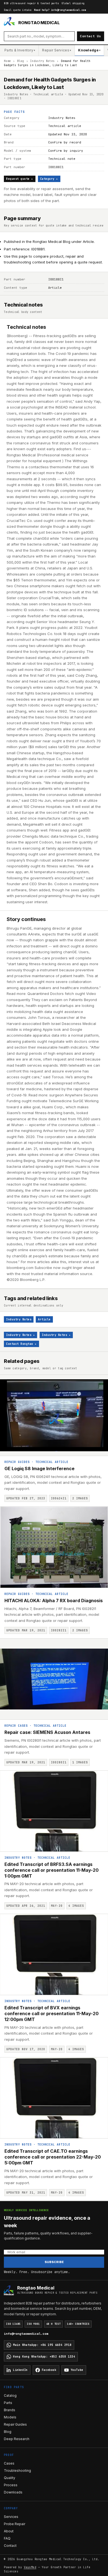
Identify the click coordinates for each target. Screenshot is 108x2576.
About (9, 2531)
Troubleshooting (17, 2471)
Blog (21, 61)
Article (44, 1319)
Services (11, 2517)
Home (7, 61)
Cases (9, 2463)
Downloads (13, 2492)
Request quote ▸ (20, 179)
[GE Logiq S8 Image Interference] (54, 1416)
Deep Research (17, 2439)
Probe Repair (15, 2524)
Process (11, 2485)
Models (10, 2417)
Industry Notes (42, 61)
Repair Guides (17, 1462)
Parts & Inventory (20, 50)
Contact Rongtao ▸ (21, 1344)
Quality (10, 2478)
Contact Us (91, 36)
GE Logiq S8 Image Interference (39, 1469)
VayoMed (30, 2567)
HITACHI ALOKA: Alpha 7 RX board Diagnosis (54, 1601)
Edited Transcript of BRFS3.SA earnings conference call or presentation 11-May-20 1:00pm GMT (52, 1870)
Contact (10, 2546)
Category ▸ (49, 179)
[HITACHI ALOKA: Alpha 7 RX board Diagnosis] (54, 1547)
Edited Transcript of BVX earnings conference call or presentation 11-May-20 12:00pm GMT (52, 2013)
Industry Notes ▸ (20, 1335)
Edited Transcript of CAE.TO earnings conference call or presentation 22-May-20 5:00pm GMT (53, 2157)
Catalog (10, 2395)
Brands (10, 2410)
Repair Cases (16, 1726)
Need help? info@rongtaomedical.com (60, 10)
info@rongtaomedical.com (26, 2334)
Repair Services (57, 50)
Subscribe (54, 2262)
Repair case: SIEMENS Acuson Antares (47, 1732)
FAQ (7, 2538)
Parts (8, 2403)
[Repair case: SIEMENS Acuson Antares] (54, 1679)
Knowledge (89, 50)
